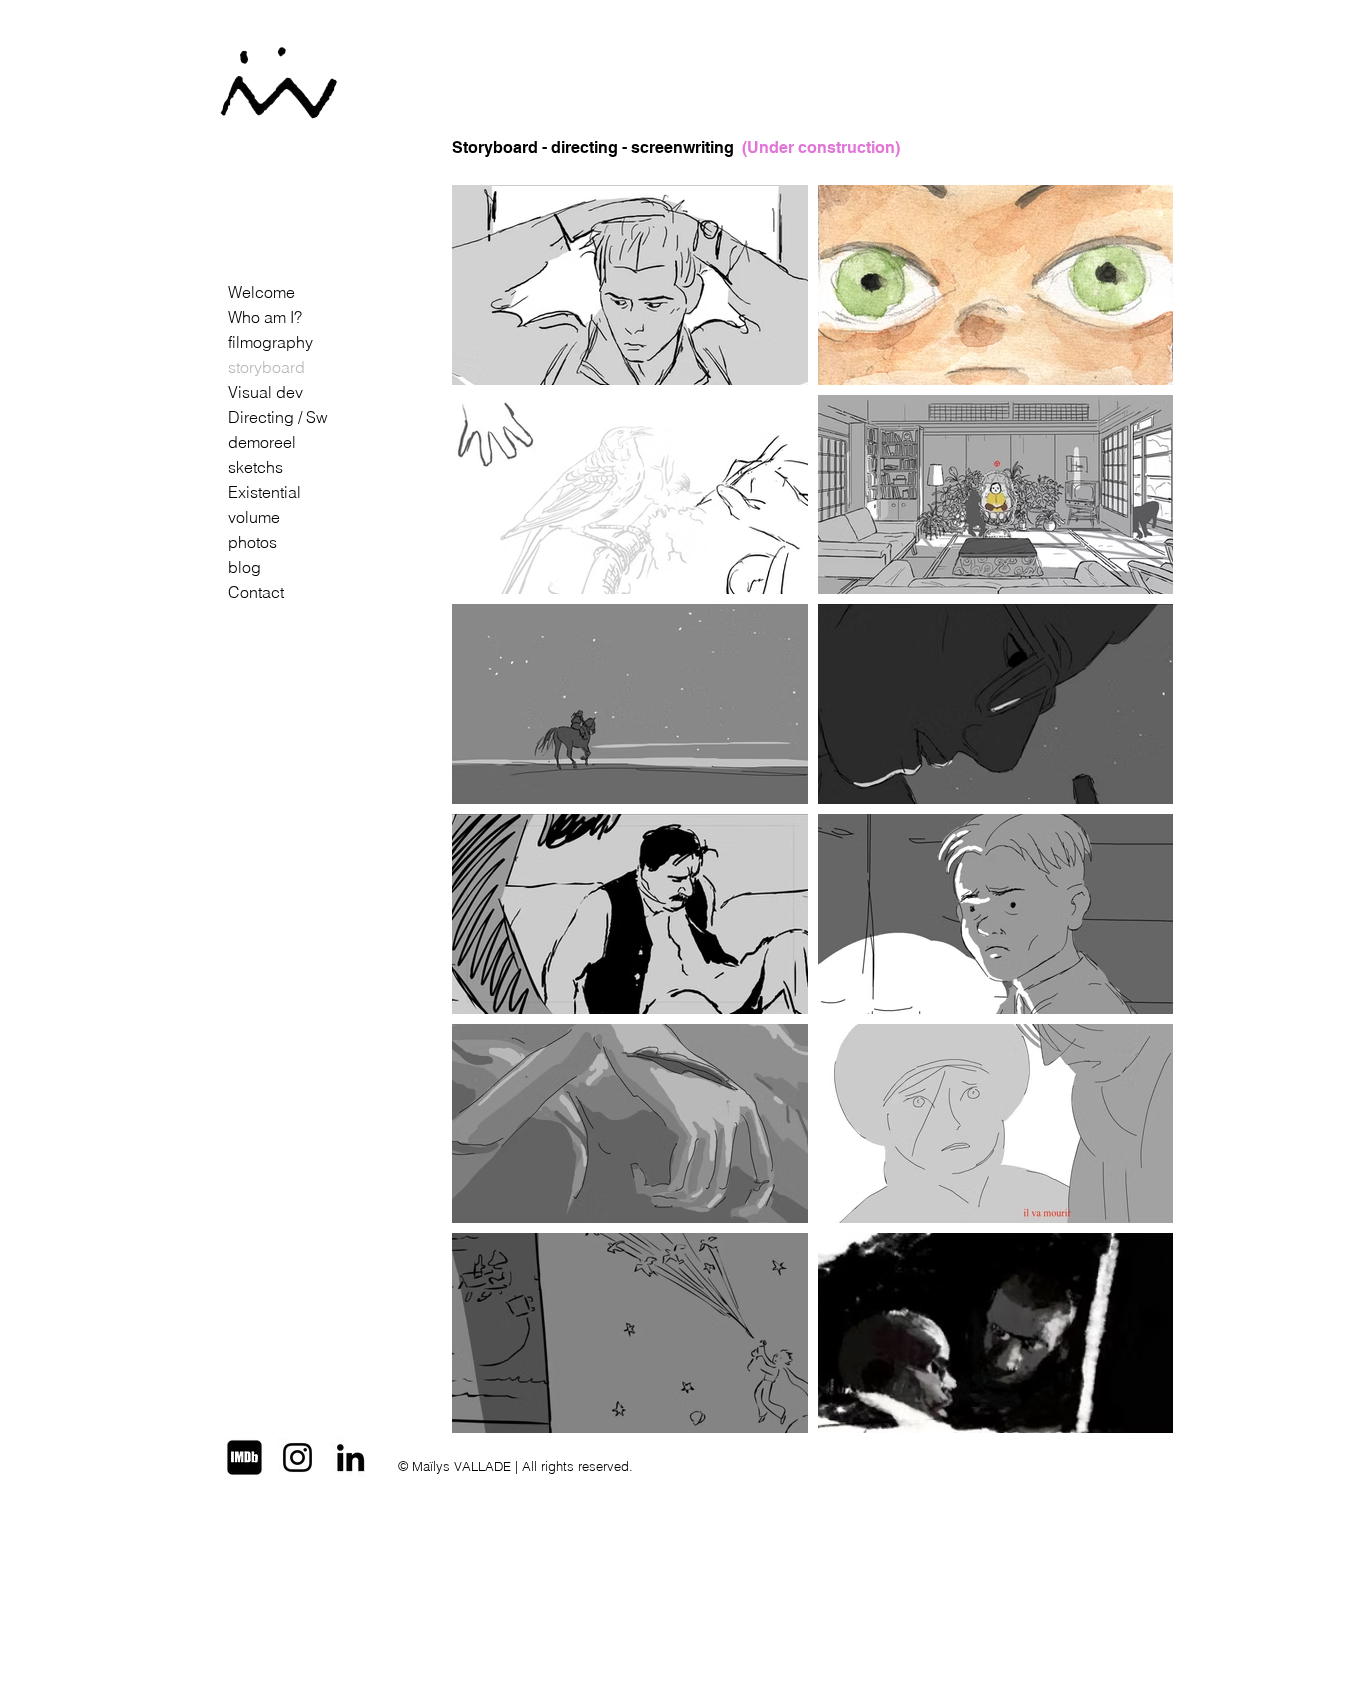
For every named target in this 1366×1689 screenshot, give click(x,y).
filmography (270, 342)
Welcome (261, 292)
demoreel (262, 442)
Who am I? (265, 317)
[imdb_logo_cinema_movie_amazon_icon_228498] (244, 1457)
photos (252, 542)
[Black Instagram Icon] (297, 1457)
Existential (264, 492)
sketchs (255, 467)
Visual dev (265, 392)
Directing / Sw (278, 417)
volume (254, 517)
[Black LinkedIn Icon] (350, 1457)
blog (244, 567)
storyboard (266, 367)
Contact (256, 592)
